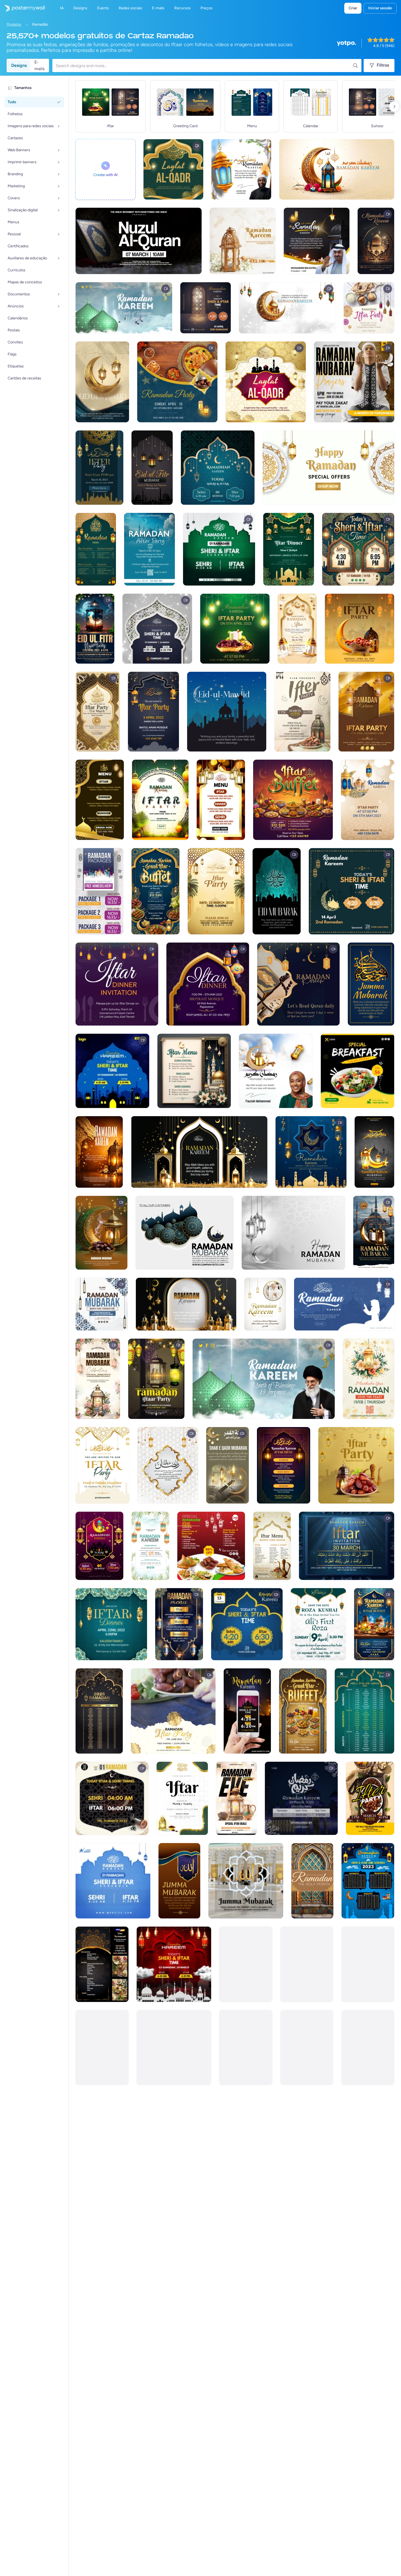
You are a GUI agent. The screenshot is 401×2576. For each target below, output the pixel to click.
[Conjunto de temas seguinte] (394, 106)
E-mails (39, 66)
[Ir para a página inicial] (22, 8)
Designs (19, 65)
